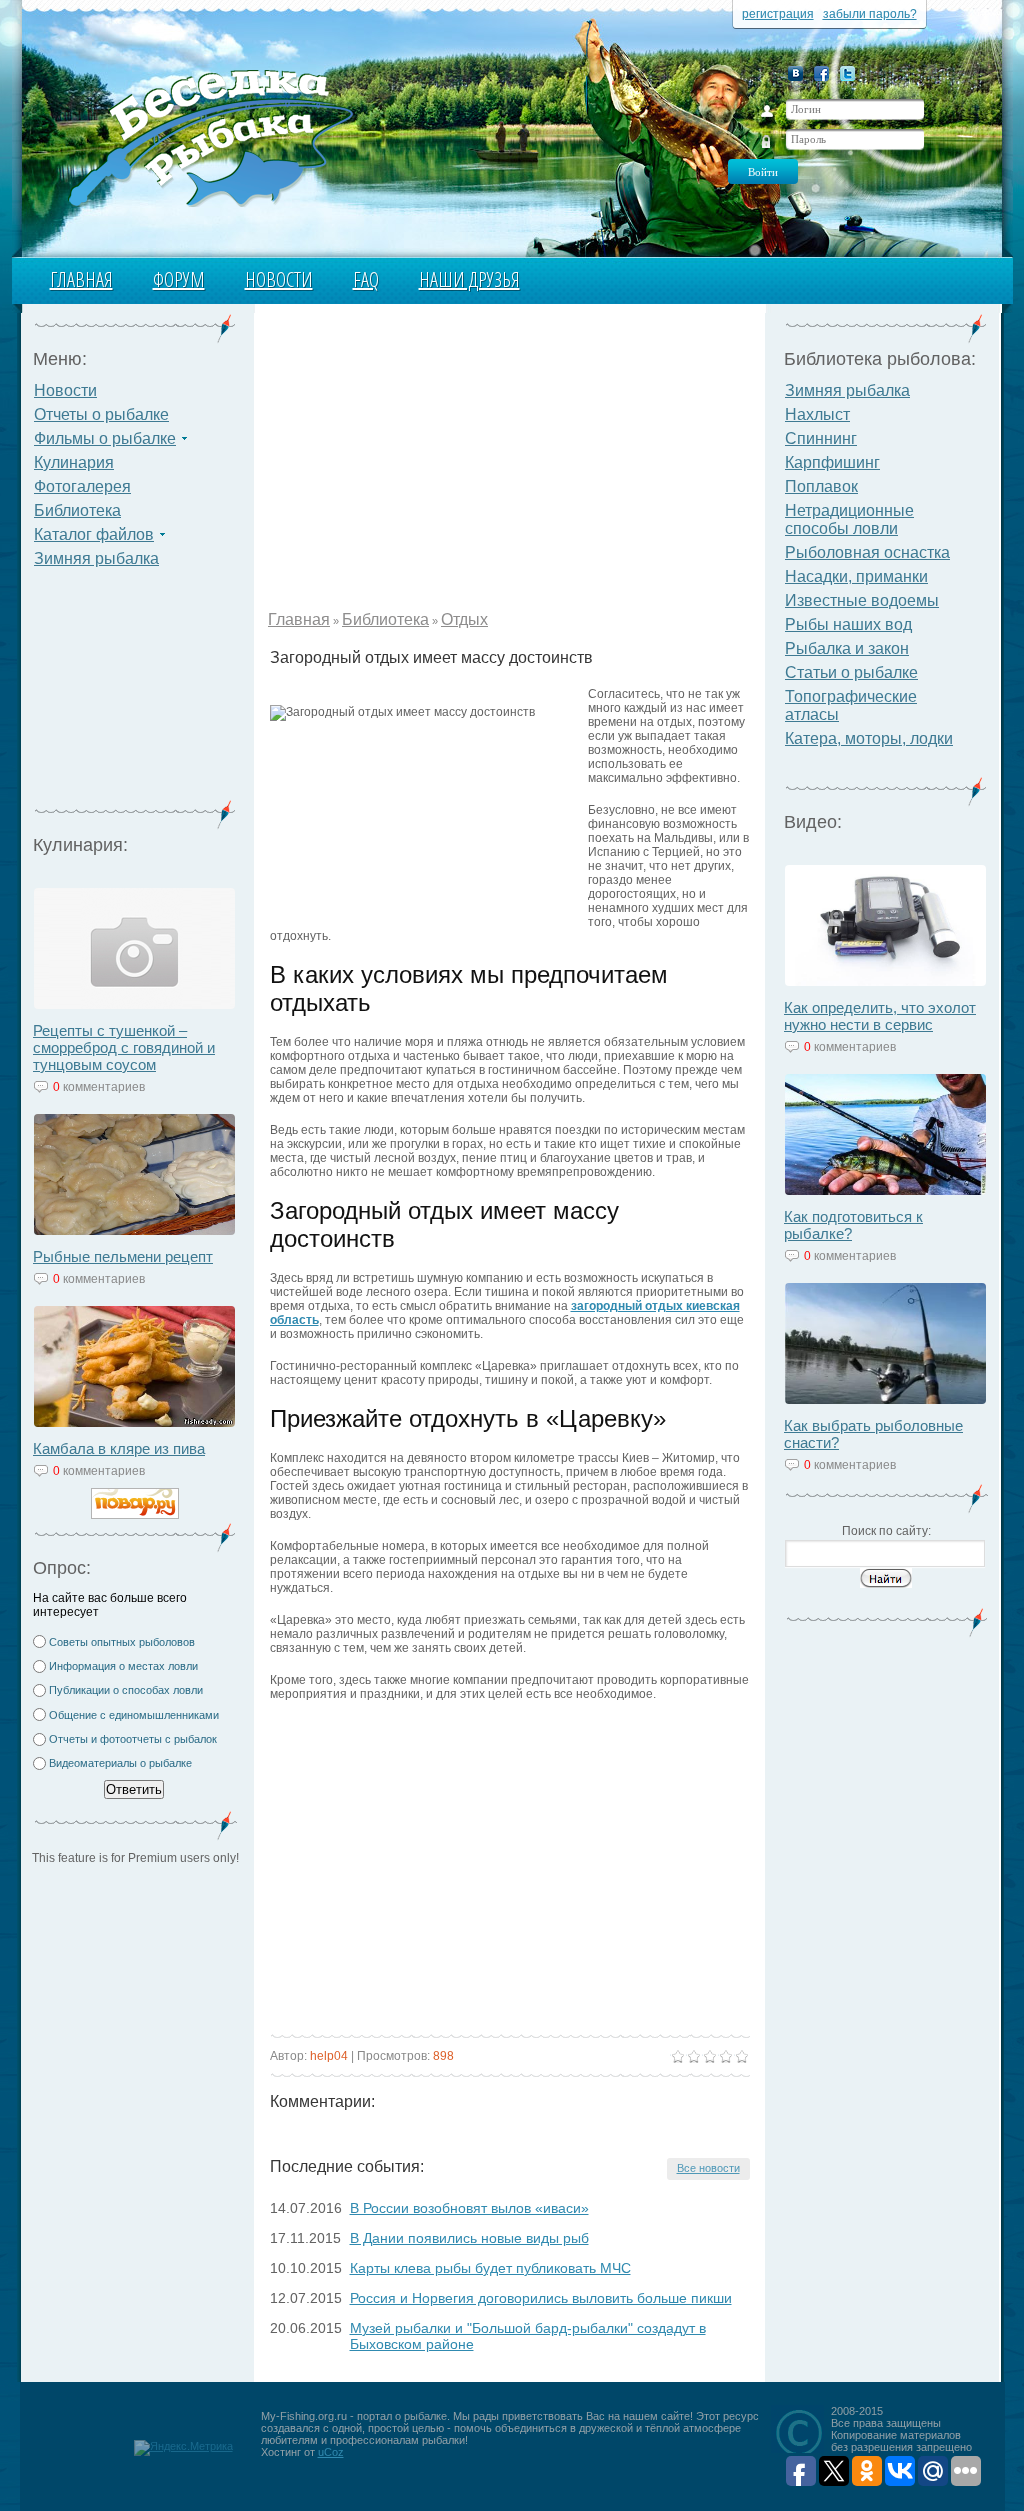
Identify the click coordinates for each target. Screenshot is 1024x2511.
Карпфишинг (832, 462)
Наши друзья (469, 279)
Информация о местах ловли (123, 1666)
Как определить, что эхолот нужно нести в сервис (880, 1016)
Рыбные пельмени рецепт (123, 1256)
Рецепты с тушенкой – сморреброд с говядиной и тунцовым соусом (124, 1047)
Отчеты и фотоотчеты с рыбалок (133, 1739)
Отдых (464, 619)
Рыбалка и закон (847, 648)
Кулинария (74, 462)
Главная (81, 279)
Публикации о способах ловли (126, 1690)
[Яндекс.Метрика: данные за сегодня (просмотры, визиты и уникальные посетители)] (183, 2448)
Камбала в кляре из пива (119, 1448)
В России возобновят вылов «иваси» (469, 2208)
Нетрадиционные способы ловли (849, 519)
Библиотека (77, 510)
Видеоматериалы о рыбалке (120, 1763)
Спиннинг (821, 438)
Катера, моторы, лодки (869, 738)
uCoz (331, 2452)
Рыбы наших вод (848, 624)
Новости (279, 279)
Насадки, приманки (856, 576)
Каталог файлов (94, 534)
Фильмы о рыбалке (105, 438)
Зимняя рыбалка (96, 558)
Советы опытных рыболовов (122, 1642)
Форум (179, 279)
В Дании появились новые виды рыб (469, 2238)
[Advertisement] (135, 696)
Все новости (708, 2168)
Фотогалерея (82, 486)
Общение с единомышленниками (134, 1715)
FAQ (366, 279)
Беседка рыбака (209, 136)
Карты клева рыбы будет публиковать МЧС (490, 2268)
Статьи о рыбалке (851, 672)
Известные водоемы (862, 600)
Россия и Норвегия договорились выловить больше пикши (541, 2298)
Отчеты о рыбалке (101, 414)
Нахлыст (817, 414)
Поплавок (821, 486)
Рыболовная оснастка (867, 552)
